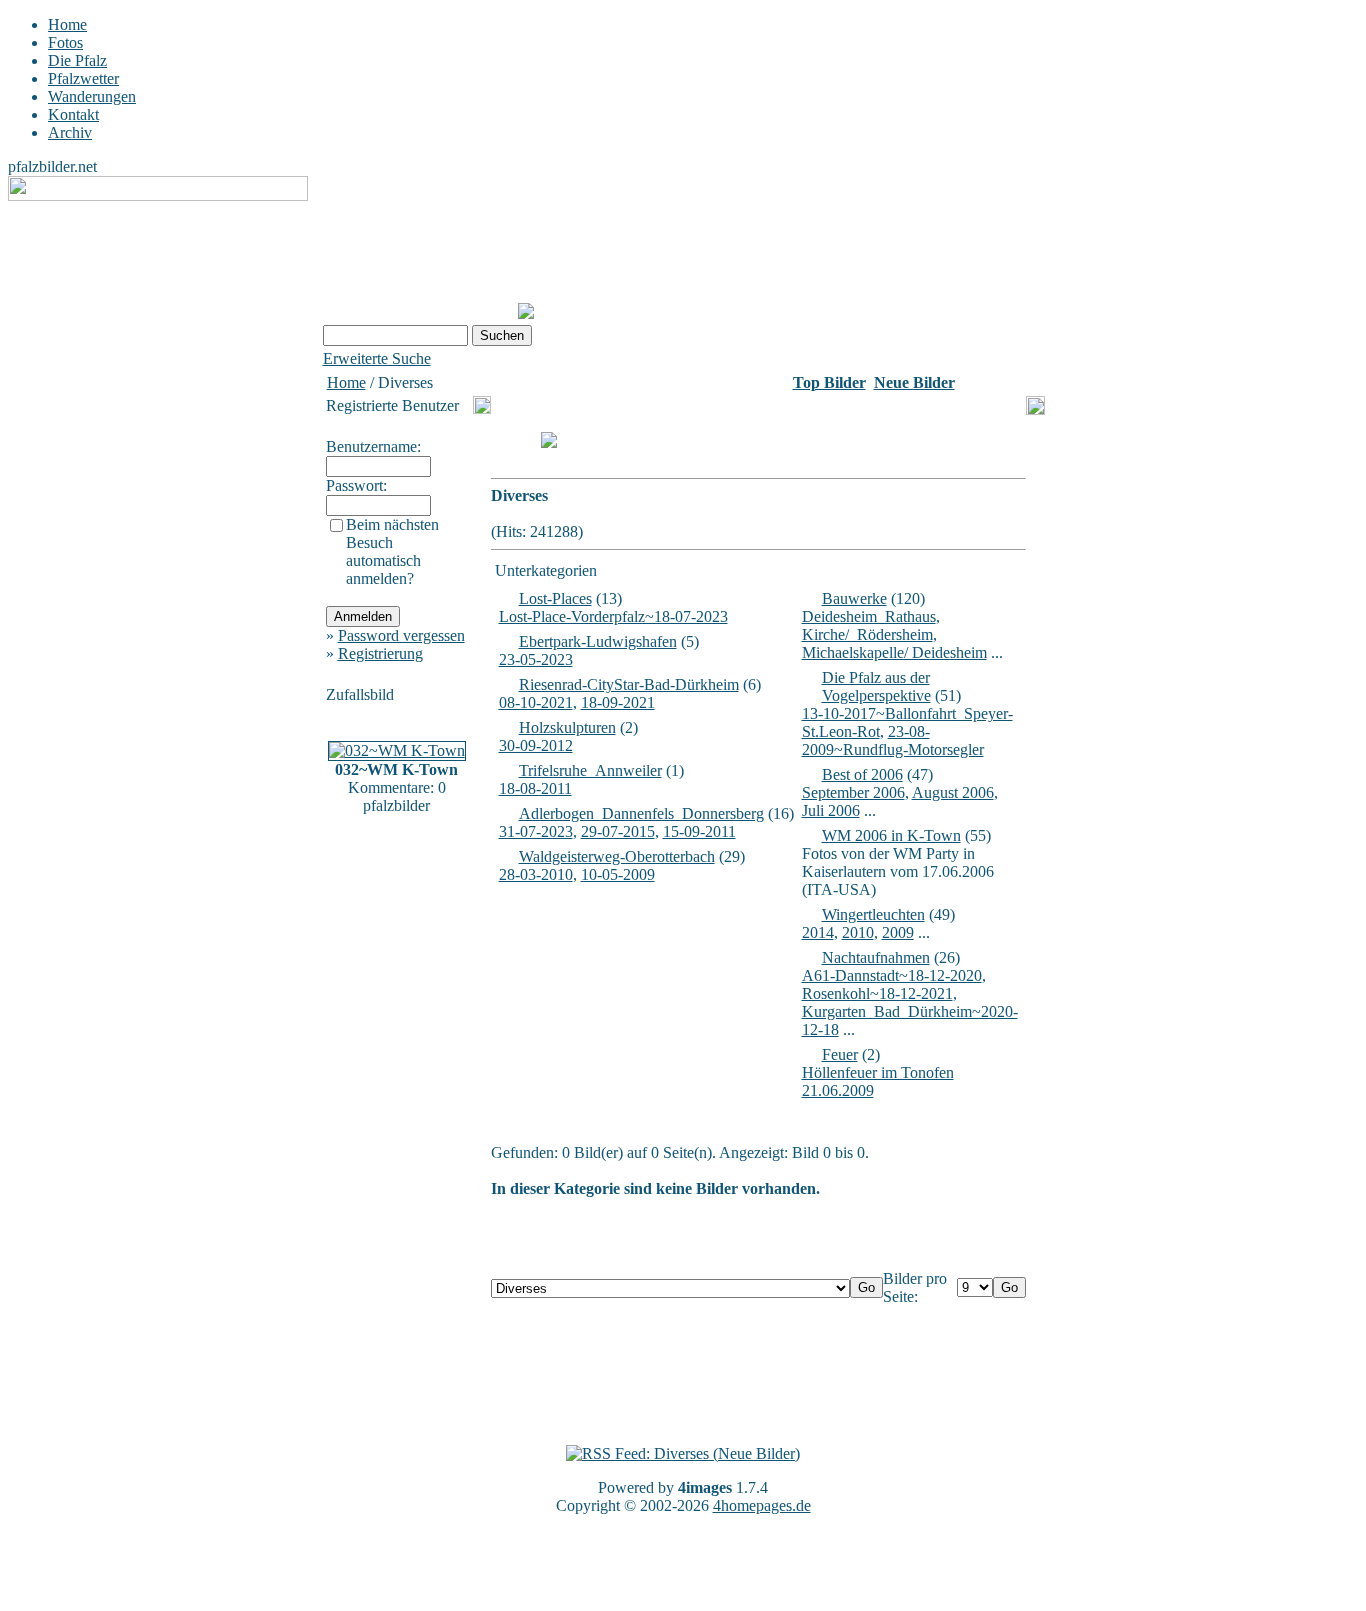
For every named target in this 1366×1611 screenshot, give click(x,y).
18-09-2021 (618, 702)
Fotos (65, 42)
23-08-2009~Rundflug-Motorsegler (893, 740)
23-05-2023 (536, 659)
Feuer (840, 1054)
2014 (818, 932)
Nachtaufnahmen (876, 957)
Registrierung (380, 653)
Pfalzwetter (83, 78)
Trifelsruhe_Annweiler (590, 770)
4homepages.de (762, 1505)
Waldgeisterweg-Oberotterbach (617, 856)
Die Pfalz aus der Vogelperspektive (876, 686)
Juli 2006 (831, 810)
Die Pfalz (77, 60)
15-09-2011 (699, 831)
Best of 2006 (862, 774)
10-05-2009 (618, 874)
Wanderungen (92, 96)
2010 (858, 932)
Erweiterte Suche (377, 358)
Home (67, 24)
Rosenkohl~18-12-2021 (877, 993)
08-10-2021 (536, 702)
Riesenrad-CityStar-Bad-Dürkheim (629, 684)
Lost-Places (555, 598)
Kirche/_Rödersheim (867, 634)
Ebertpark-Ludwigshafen (598, 641)
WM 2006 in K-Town (891, 835)
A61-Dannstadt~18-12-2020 (892, 975)
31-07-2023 (536, 831)
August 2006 (953, 792)
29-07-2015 (618, 831)
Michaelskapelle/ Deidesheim (894, 652)
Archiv (70, 132)
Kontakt (73, 114)
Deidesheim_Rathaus (869, 616)
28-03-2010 (536, 874)
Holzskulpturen (567, 727)
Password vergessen (401, 635)
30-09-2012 (536, 745)
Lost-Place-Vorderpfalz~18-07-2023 (613, 616)
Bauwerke (854, 598)
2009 (898, 932)
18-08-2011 (535, 788)
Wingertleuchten (873, 914)
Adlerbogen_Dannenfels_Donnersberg (641, 813)
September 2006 (853, 792)
